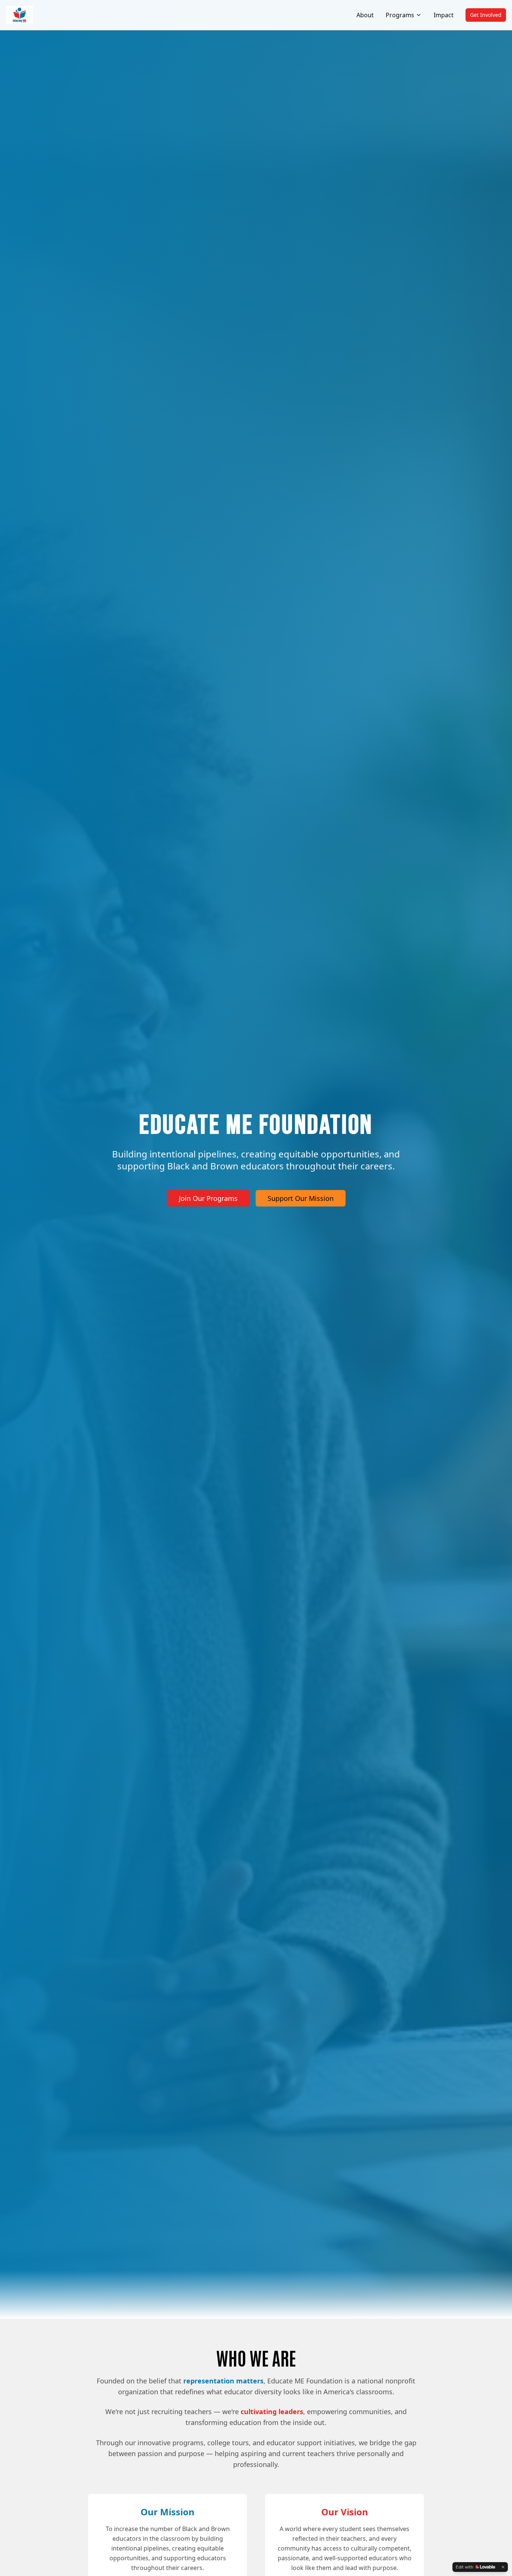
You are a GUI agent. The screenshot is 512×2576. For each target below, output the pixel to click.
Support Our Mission (301, 1198)
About (365, 15)
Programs (400, 15)
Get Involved (486, 15)
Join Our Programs (208, 1198)
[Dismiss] (503, 2567)
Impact (444, 15)
